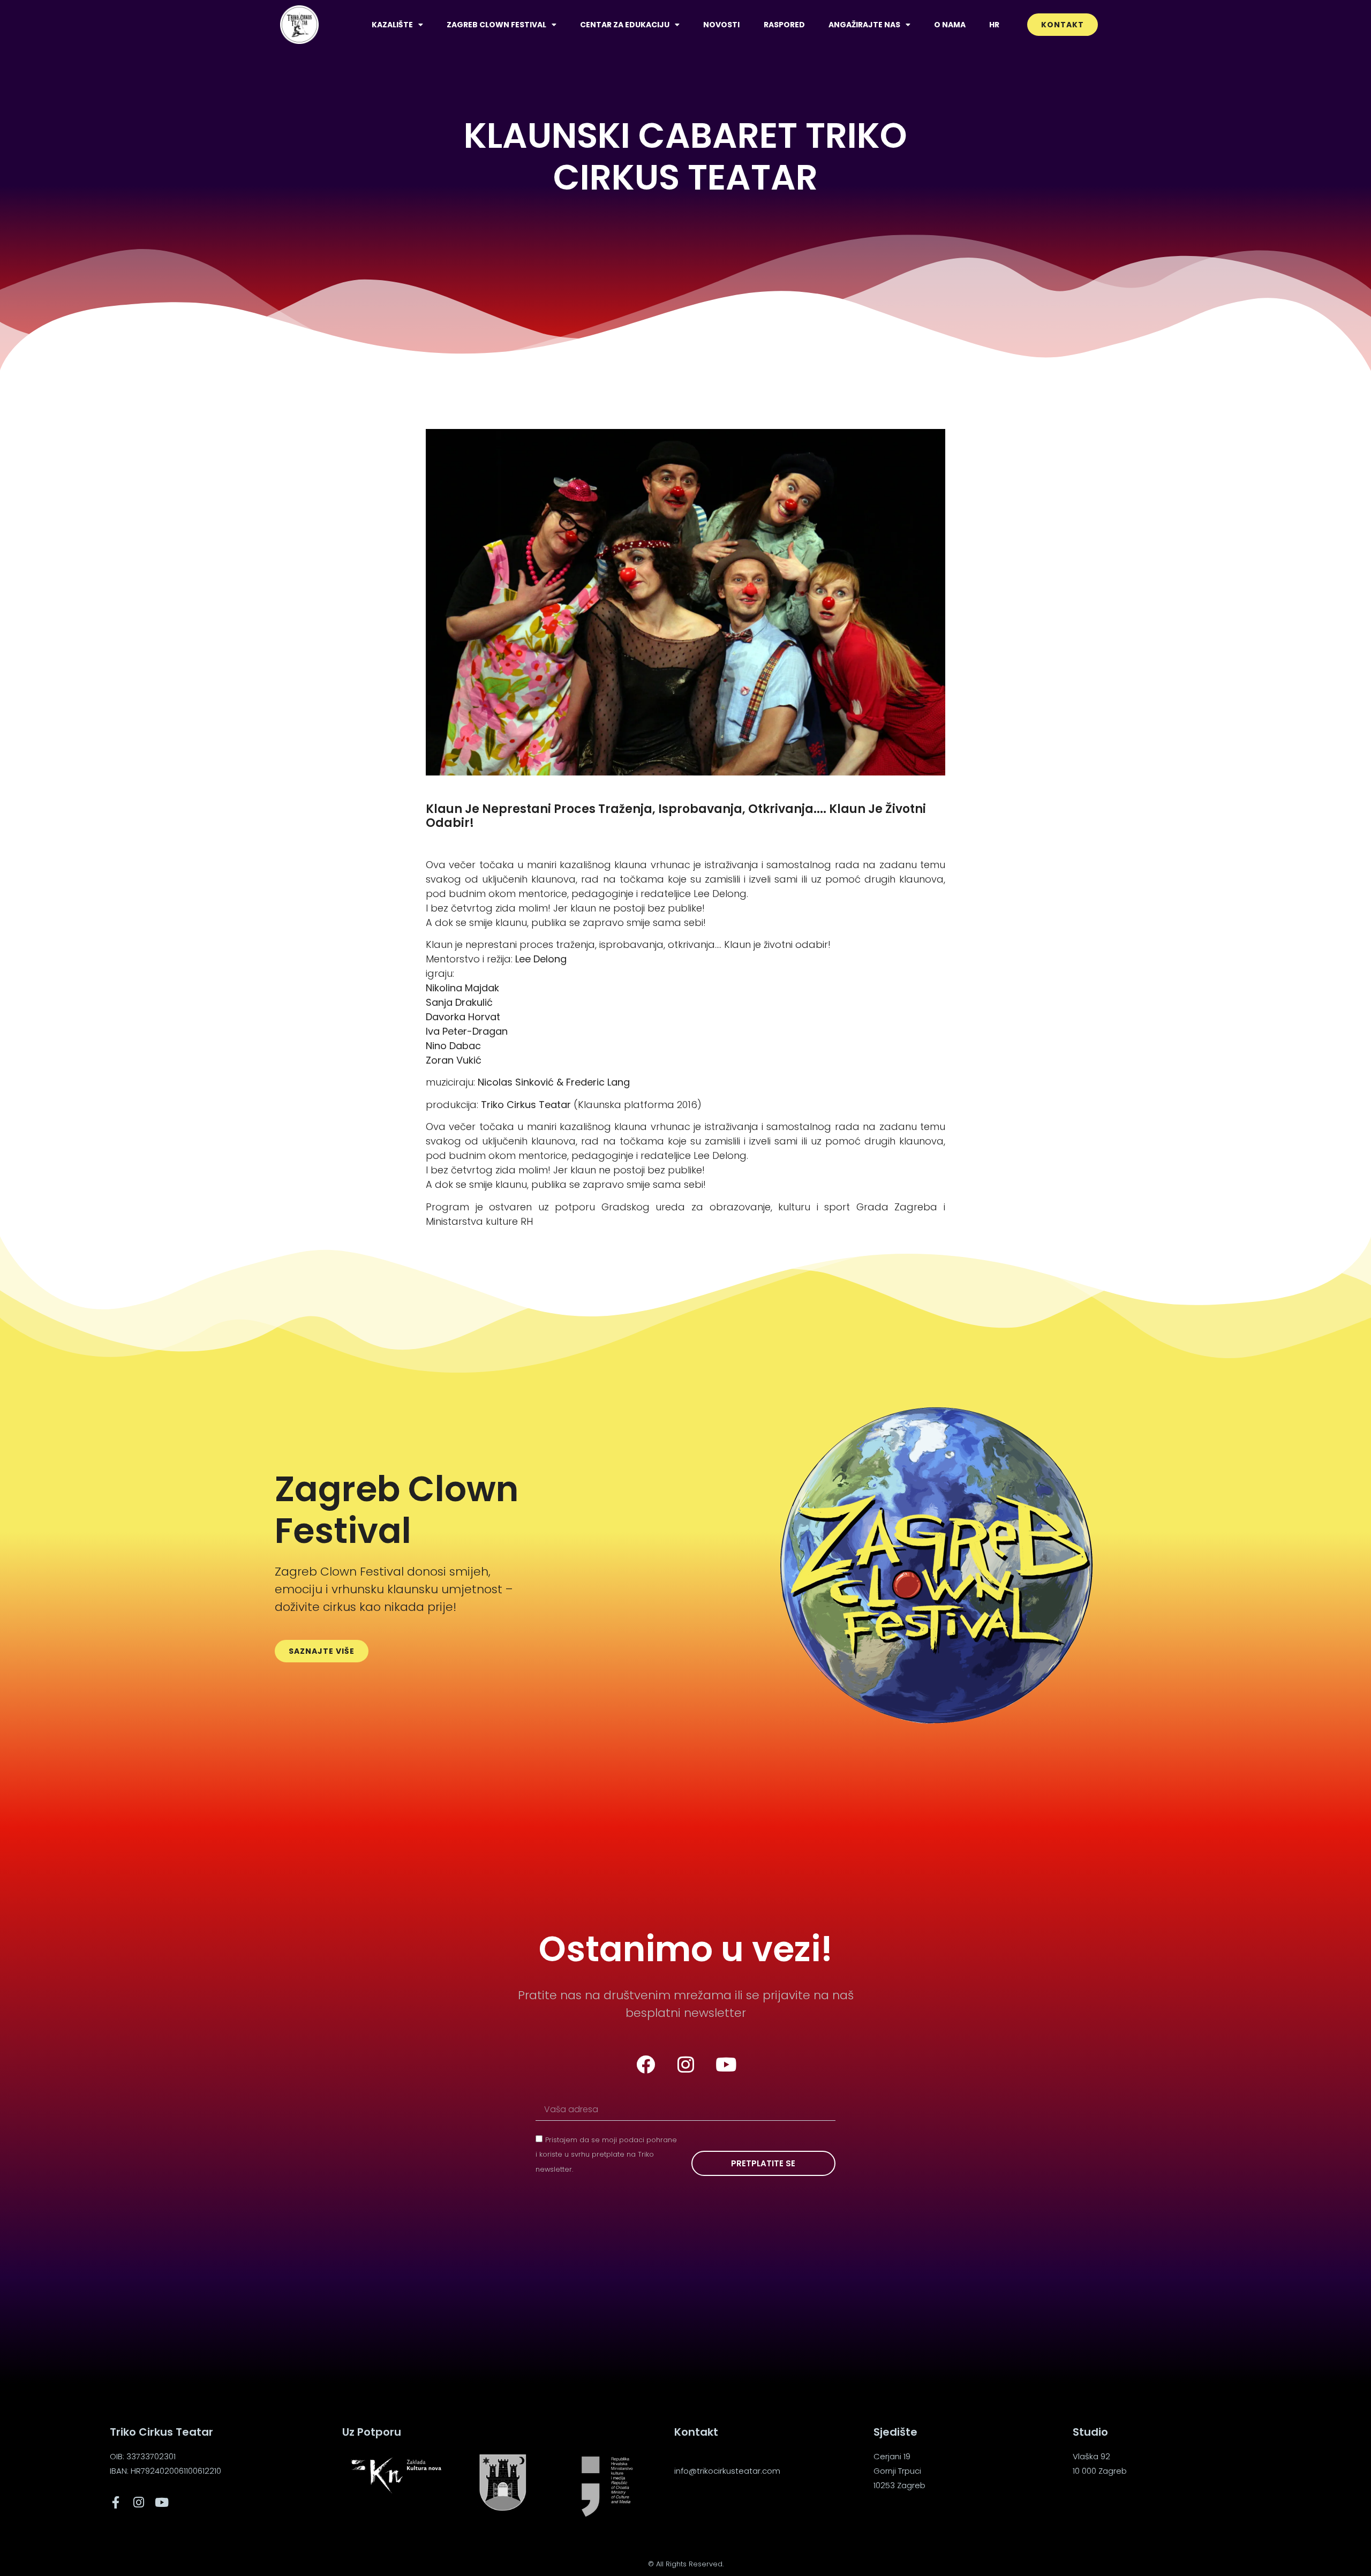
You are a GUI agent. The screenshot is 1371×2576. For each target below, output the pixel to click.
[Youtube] (726, 2064)
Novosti (721, 25)
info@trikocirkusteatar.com (727, 2471)
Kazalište (392, 25)
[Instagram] (685, 2064)
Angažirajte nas (864, 25)
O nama (950, 25)
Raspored (784, 25)
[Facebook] (645, 2064)
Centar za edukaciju (625, 25)
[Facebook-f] (116, 2502)
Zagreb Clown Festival (496, 25)
